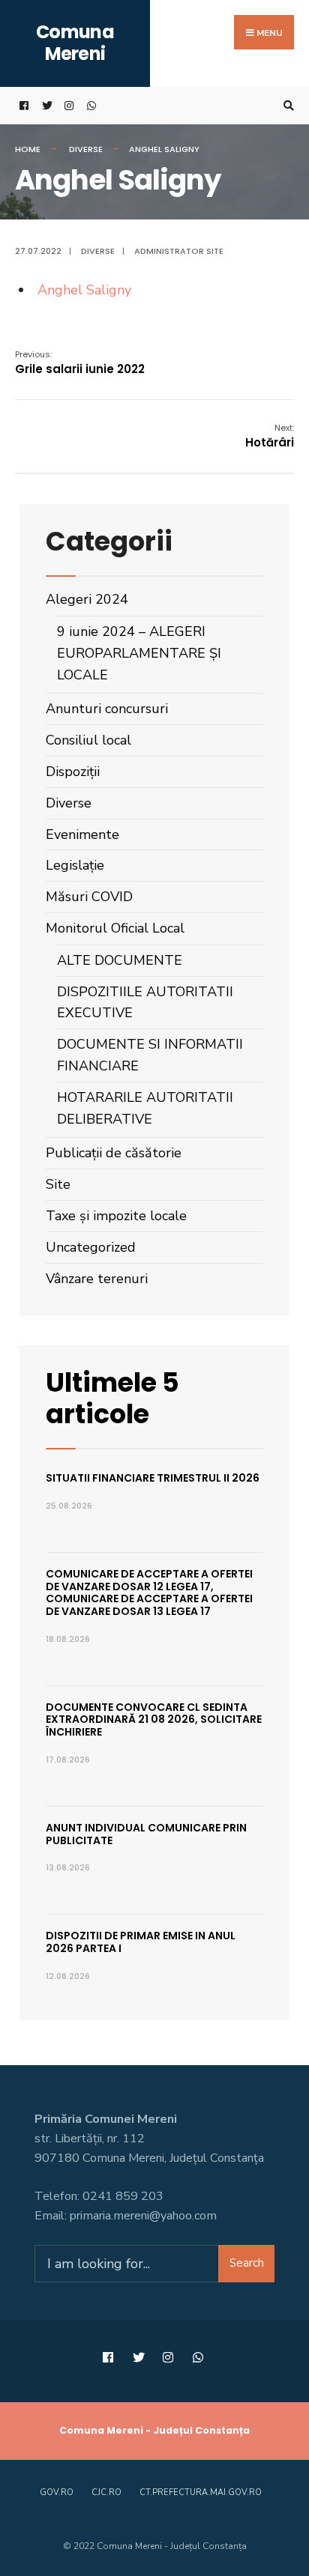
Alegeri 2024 (87, 599)
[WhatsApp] (90, 106)
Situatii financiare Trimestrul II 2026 (153, 1478)
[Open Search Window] (286, 106)
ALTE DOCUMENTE (120, 960)
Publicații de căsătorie (114, 1153)
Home (28, 149)
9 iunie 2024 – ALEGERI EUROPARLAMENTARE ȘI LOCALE (139, 653)
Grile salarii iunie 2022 (80, 363)
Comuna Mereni (75, 43)
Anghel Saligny (84, 290)
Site (58, 1184)
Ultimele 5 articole (112, 1398)
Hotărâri (270, 436)
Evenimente (82, 834)
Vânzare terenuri (97, 1279)
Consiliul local (88, 740)
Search (247, 2263)
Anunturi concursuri (107, 709)
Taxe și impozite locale (116, 1216)
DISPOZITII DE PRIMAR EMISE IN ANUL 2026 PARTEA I (141, 1942)
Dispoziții (73, 772)
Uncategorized (91, 1247)
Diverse (86, 149)
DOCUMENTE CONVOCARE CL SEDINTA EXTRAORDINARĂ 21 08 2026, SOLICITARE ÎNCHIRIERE (154, 1720)
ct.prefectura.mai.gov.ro (201, 2492)
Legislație (75, 865)
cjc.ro (106, 2492)
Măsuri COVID (89, 897)
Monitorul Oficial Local (115, 928)
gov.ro (57, 2492)
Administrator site (179, 251)
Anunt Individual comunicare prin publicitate (146, 1834)
